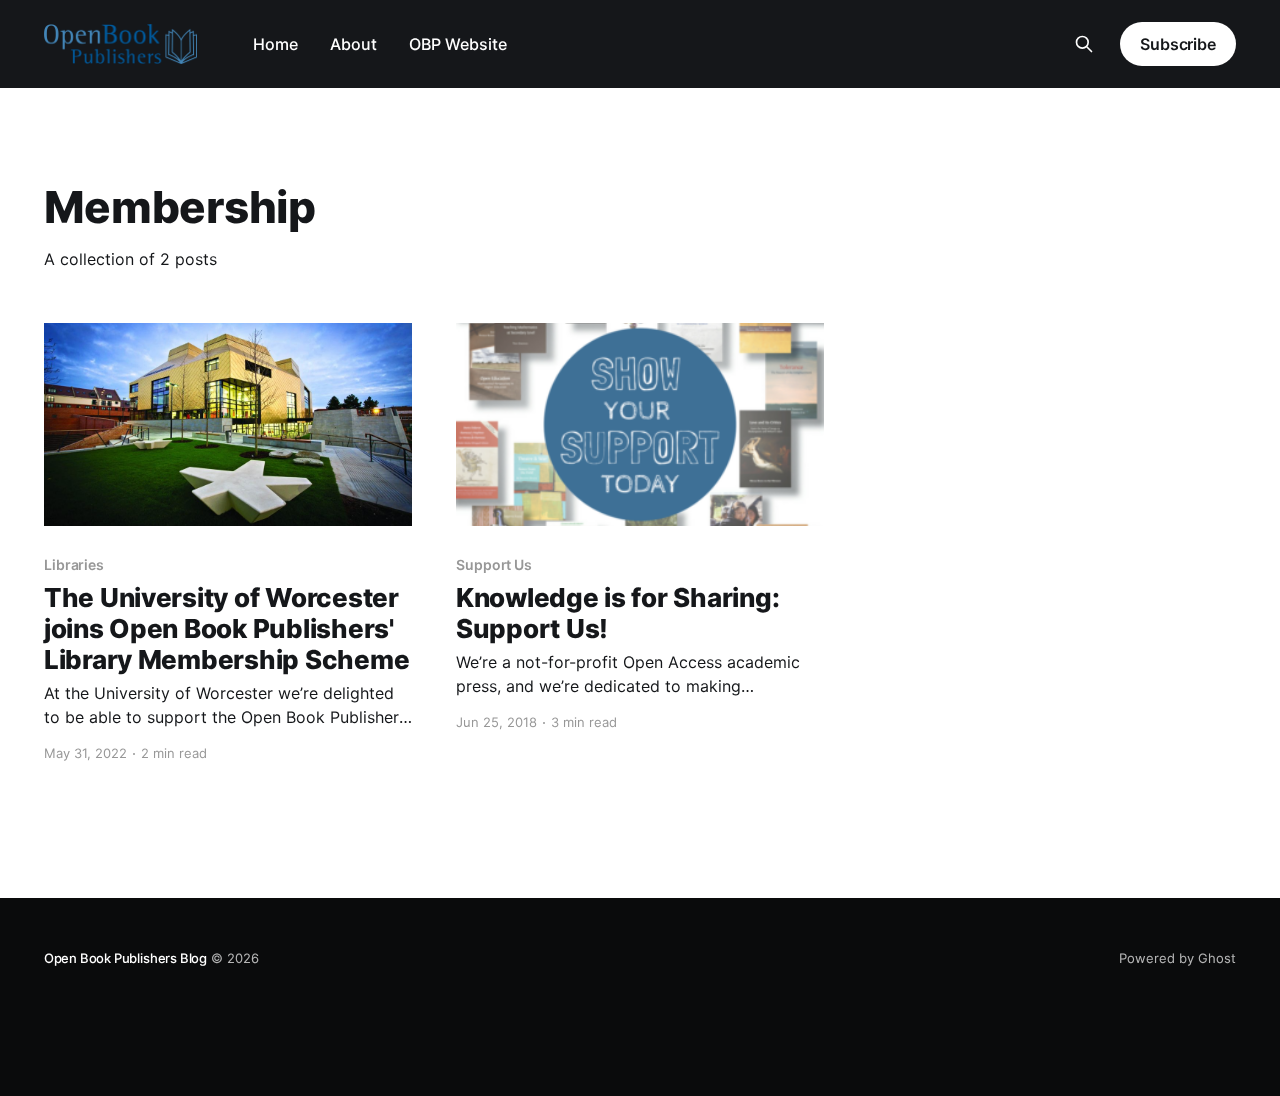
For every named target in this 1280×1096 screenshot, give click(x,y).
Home (275, 44)
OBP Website (458, 44)
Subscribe (1178, 44)
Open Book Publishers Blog (125, 958)
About (353, 44)
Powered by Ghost (1177, 958)
